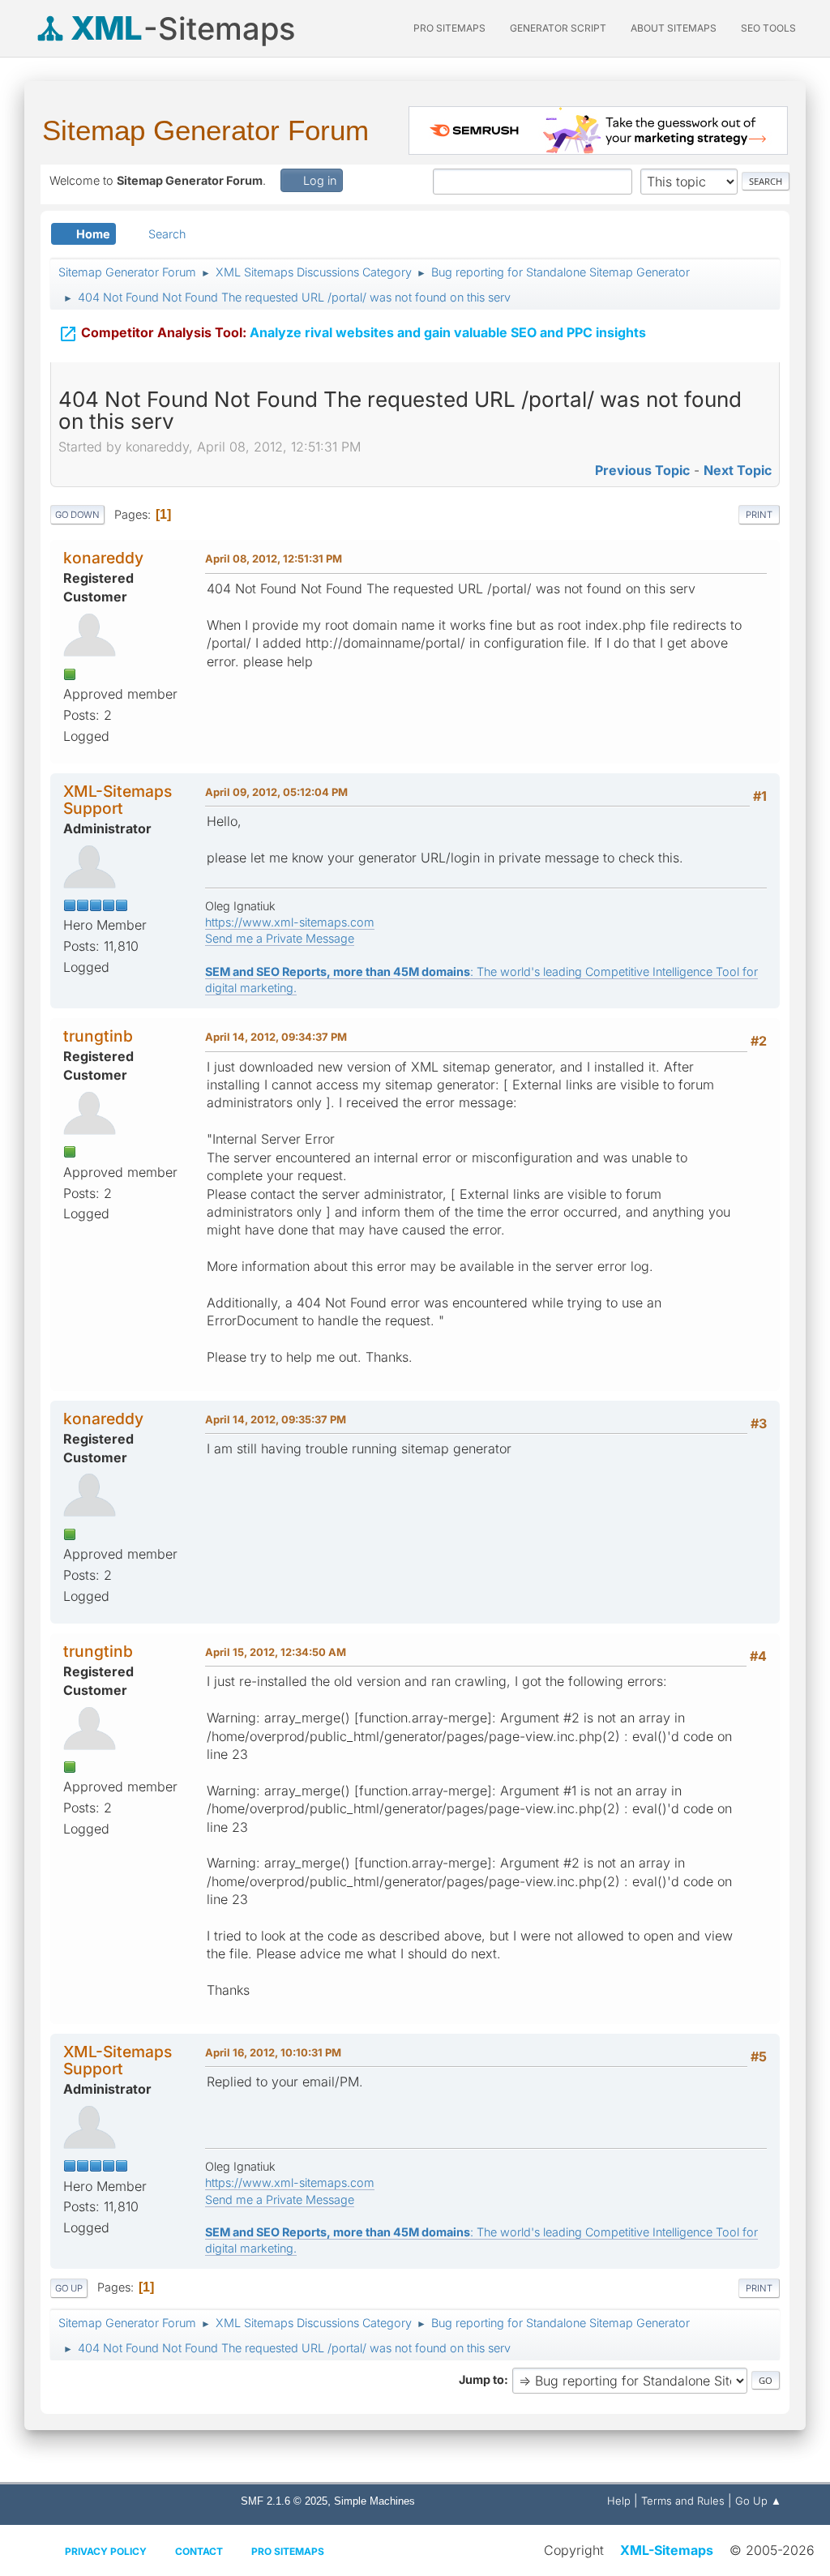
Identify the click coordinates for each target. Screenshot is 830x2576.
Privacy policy (106, 2551)
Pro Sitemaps (288, 2551)
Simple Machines (374, 2501)
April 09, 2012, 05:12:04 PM (276, 792)
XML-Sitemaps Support (118, 800)
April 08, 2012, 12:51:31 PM (274, 558)
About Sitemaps (674, 28)
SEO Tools (768, 28)
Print (759, 515)
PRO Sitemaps (449, 28)
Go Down (77, 515)
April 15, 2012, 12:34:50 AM (276, 1652)
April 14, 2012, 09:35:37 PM (276, 1419)
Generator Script (558, 28)
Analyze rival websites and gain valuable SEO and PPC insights (352, 334)
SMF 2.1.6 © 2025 (284, 2501)
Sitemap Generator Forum (205, 130)
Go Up (69, 2288)
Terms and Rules (683, 2501)
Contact (199, 2551)
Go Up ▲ (758, 2501)
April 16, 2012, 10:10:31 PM (273, 2052)
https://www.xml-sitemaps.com (290, 922)
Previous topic (642, 470)
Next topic (738, 470)
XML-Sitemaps (667, 2550)
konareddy (103, 558)
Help (619, 2501)
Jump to (481, 2379)
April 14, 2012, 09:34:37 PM (276, 1037)
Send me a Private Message (280, 938)
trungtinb (98, 1036)
